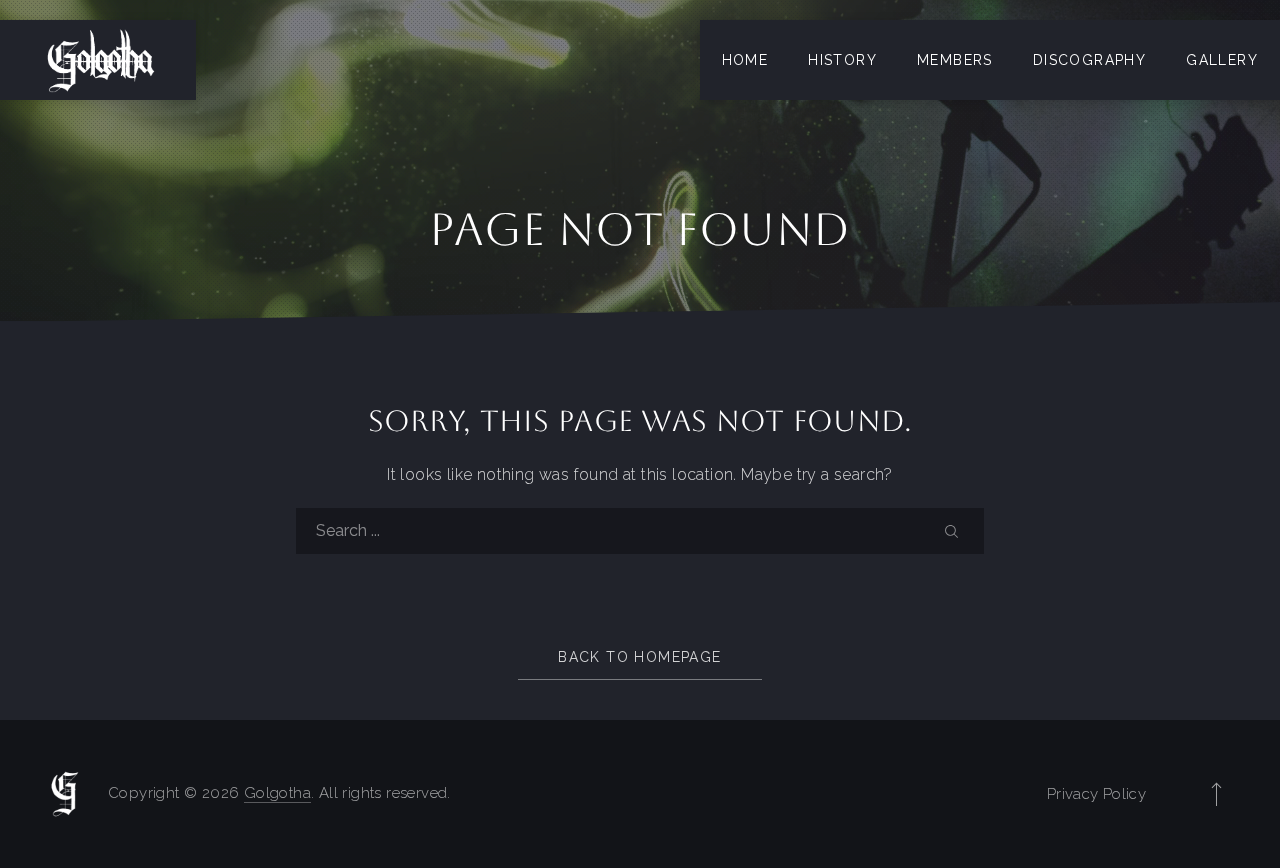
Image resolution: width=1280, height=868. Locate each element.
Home (745, 60)
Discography (1089, 60)
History (842, 60)
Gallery (1222, 60)
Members (955, 60)
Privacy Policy (1096, 794)
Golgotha (277, 793)
